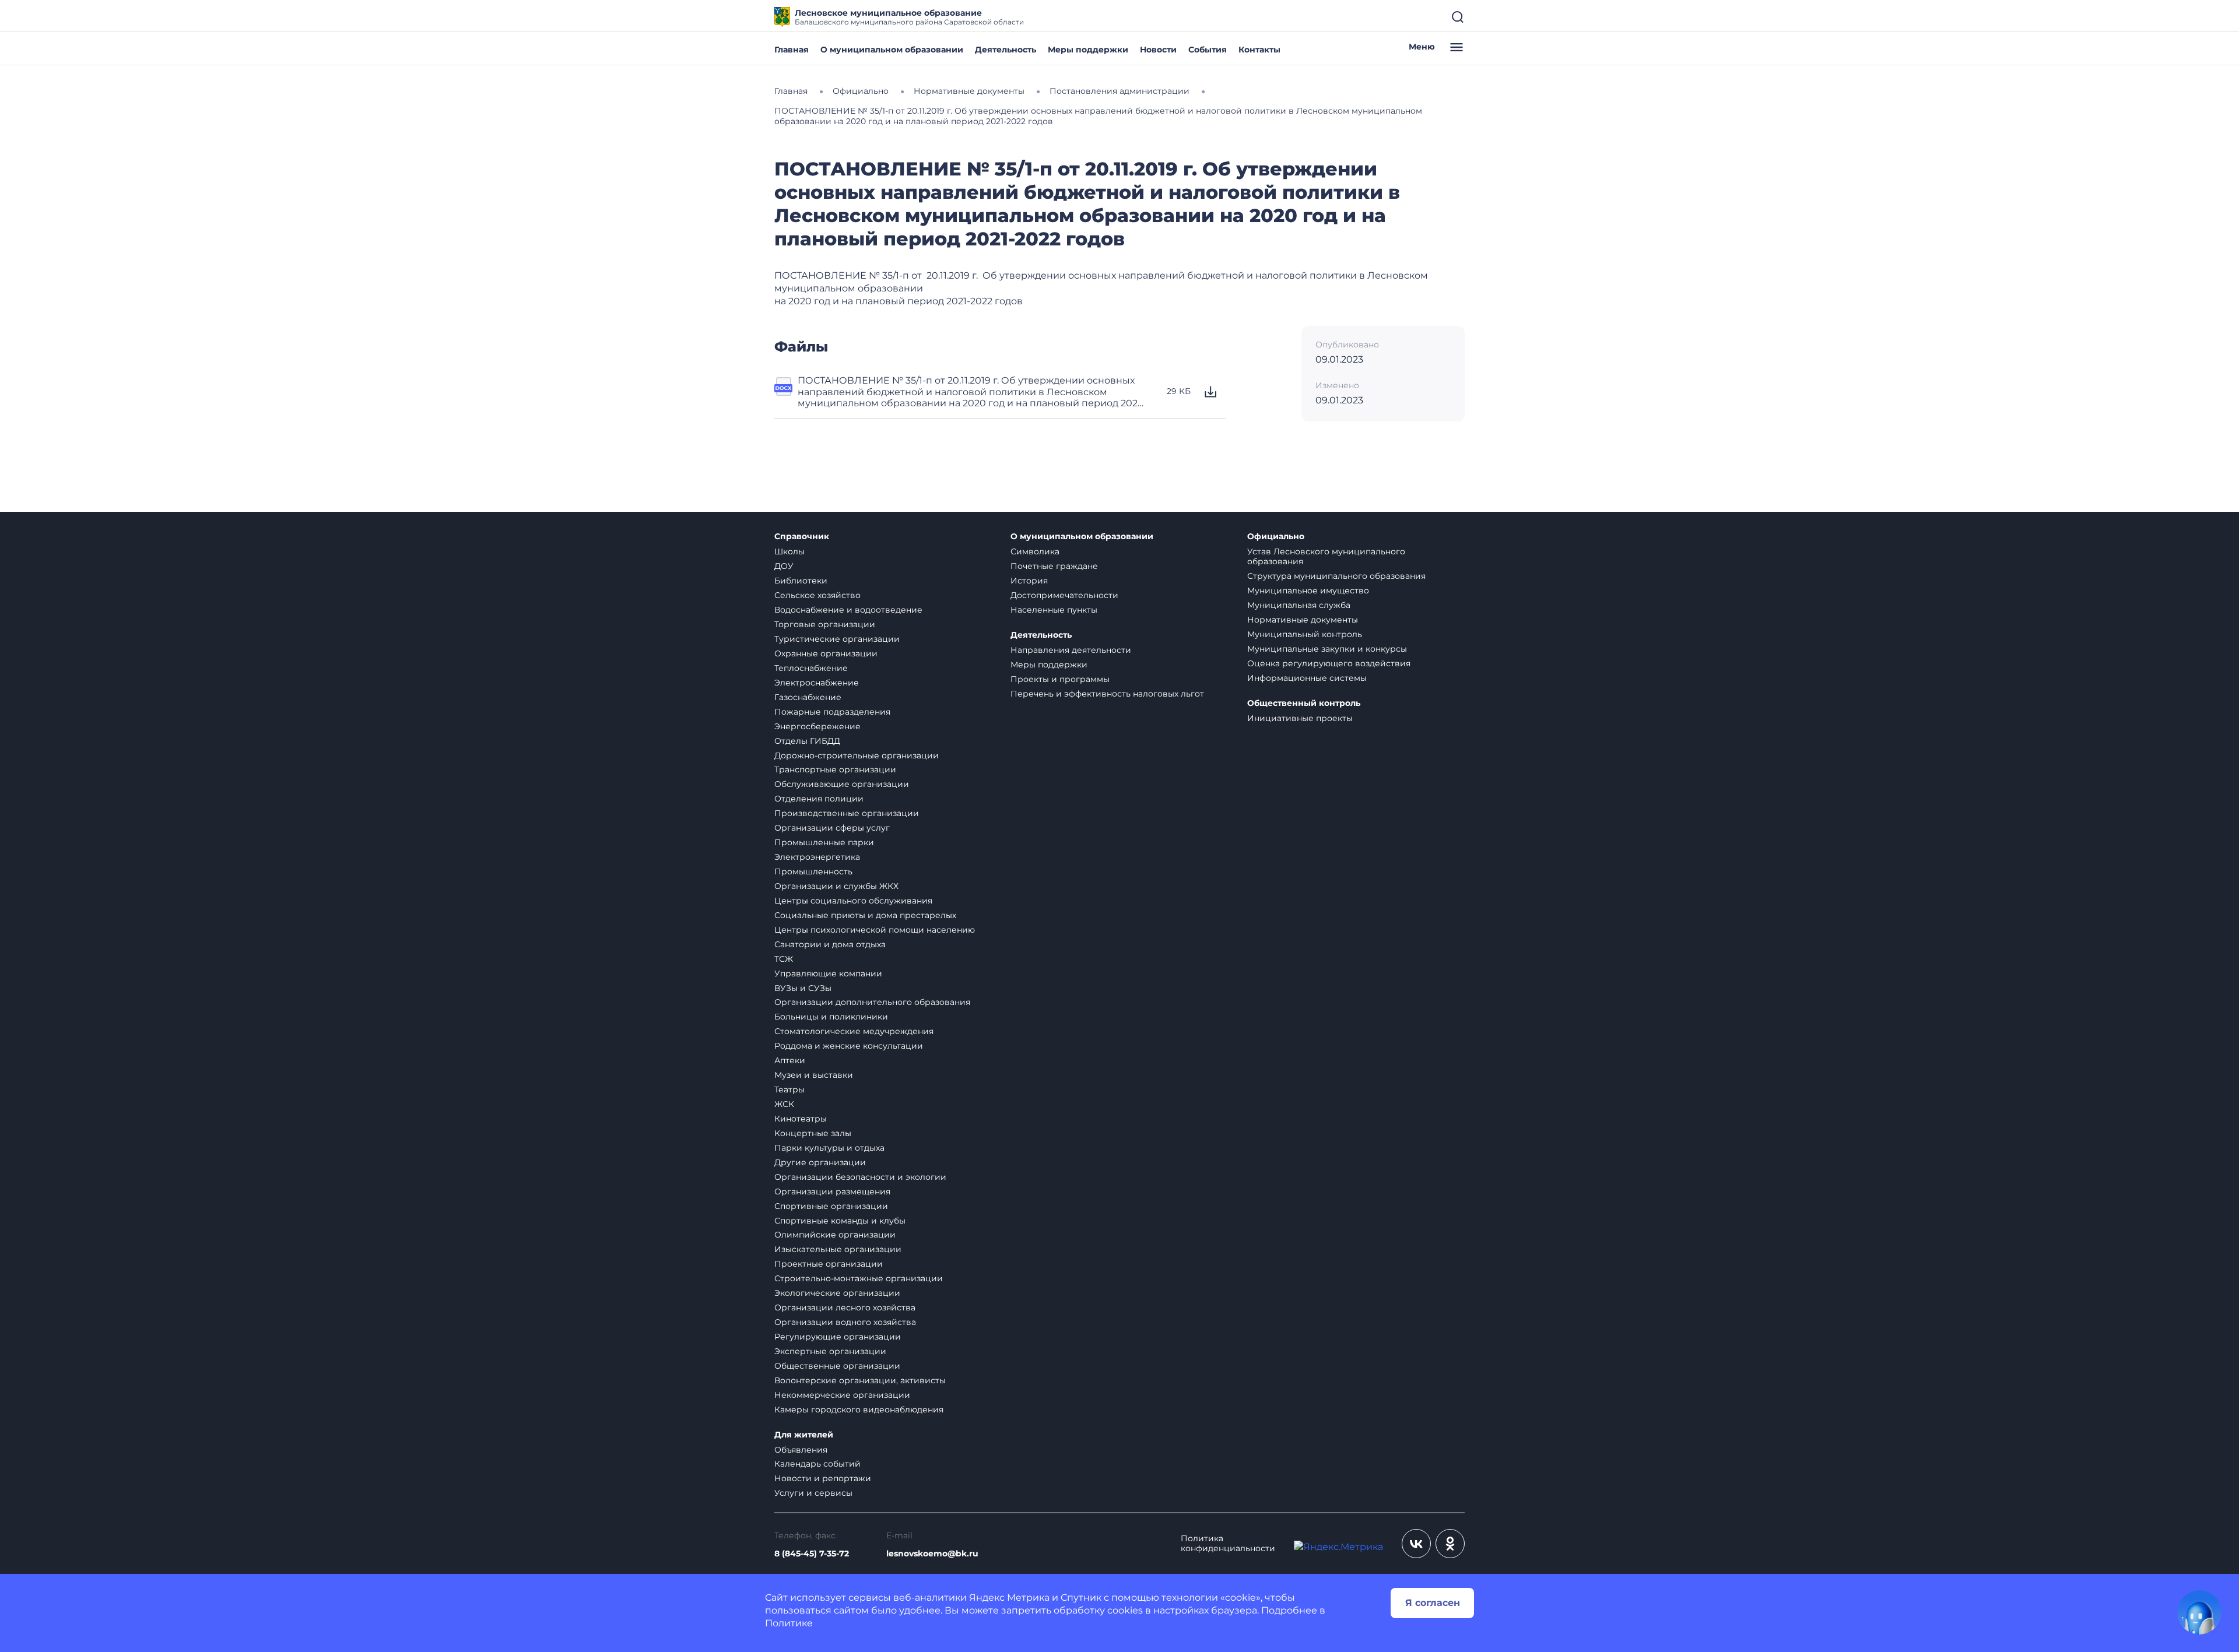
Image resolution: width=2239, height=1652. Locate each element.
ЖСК (784, 1104)
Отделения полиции (819, 799)
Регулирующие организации (838, 1337)
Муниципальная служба (1299, 605)
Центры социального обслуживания (853, 901)
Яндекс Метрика (1009, 1597)
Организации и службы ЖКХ (836, 886)
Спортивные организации (831, 1206)
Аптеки (790, 1060)
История (1029, 581)
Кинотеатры (801, 1119)
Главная (792, 50)
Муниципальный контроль (1305, 634)
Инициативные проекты (1300, 718)
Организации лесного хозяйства (845, 1307)
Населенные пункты (1054, 610)
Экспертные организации (830, 1351)
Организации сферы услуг (832, 828)
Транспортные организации (835, 769)
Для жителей (804, 1435)
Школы (789, 551)
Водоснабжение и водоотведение (848, 610)
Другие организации (820, 1162)
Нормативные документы (1303, 620)
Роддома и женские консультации (849, 1046)
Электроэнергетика (817, 857)
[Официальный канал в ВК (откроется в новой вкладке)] (1416, 1544)
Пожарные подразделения (832, 712)
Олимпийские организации (835, 1235)
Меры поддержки (1088, 50)
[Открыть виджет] (2199, 1612)
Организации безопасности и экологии (860, 1177)
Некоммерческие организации (842, 1395)
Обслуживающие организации (842, 784)
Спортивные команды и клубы (840, 1221)
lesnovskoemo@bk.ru (932, 1554)
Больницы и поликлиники (831, 1017)
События (1208, 50)
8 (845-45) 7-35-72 (812, 1554)
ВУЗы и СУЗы (803, 988)
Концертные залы (813, 1133)
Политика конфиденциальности (1228, 1544)
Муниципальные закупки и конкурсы (1327, 649)
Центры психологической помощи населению (875, 930)
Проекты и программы (1060, 679)
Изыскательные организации (838, 1249)
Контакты (1259, 50)
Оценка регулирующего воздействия (1329, 663)
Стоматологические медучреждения (854, 1031)
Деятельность (1006, 50)
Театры (789, 1089)
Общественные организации (837, 1366)
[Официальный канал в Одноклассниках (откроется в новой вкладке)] (1450, 1544)
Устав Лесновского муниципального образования (1326, 556)
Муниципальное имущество (1308, 590)
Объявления (801, 1450)
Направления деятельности (1071, 650)
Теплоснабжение (811, 668)
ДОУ (784, 566)
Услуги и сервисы (813, 1493)
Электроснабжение (817, 683)
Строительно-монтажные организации (859, 1278)
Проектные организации (829, 1264)
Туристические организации (837, 639)
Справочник (802, 537)
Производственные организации (847, 813)
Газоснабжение (808, 697)
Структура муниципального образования (1336, 576)
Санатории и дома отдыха (830, 944)
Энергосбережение (817, 726)
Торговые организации (825, 624)
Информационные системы (1307, 678)
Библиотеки (801, 581)
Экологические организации (837, 1293)
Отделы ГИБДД (807, 741)
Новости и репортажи (823, 1478)
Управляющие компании (828, 973)
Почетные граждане (1054, 566)
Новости (1158, 50)
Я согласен (1433, 1603)
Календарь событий (817, 1464)
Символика (1035, 551)
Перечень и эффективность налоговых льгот (1107, 694)
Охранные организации (826, 653)
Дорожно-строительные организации (857, 755)
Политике (789, 1623)
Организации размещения (832, 1191)
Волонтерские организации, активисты (860, 1380)
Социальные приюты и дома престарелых (865, 915)
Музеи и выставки (814, 1075)
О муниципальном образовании (892, 50)
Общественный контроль (1304, 703)
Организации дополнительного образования (872, 1002)
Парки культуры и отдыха (829, 1148)
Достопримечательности (1064, 595)
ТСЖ (784, 959)
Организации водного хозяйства (845, 1322)
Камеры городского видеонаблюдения (859, 1410)
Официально (1276, 537)
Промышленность (813, 871)
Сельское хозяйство (817, 595)
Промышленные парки (824, 842)
